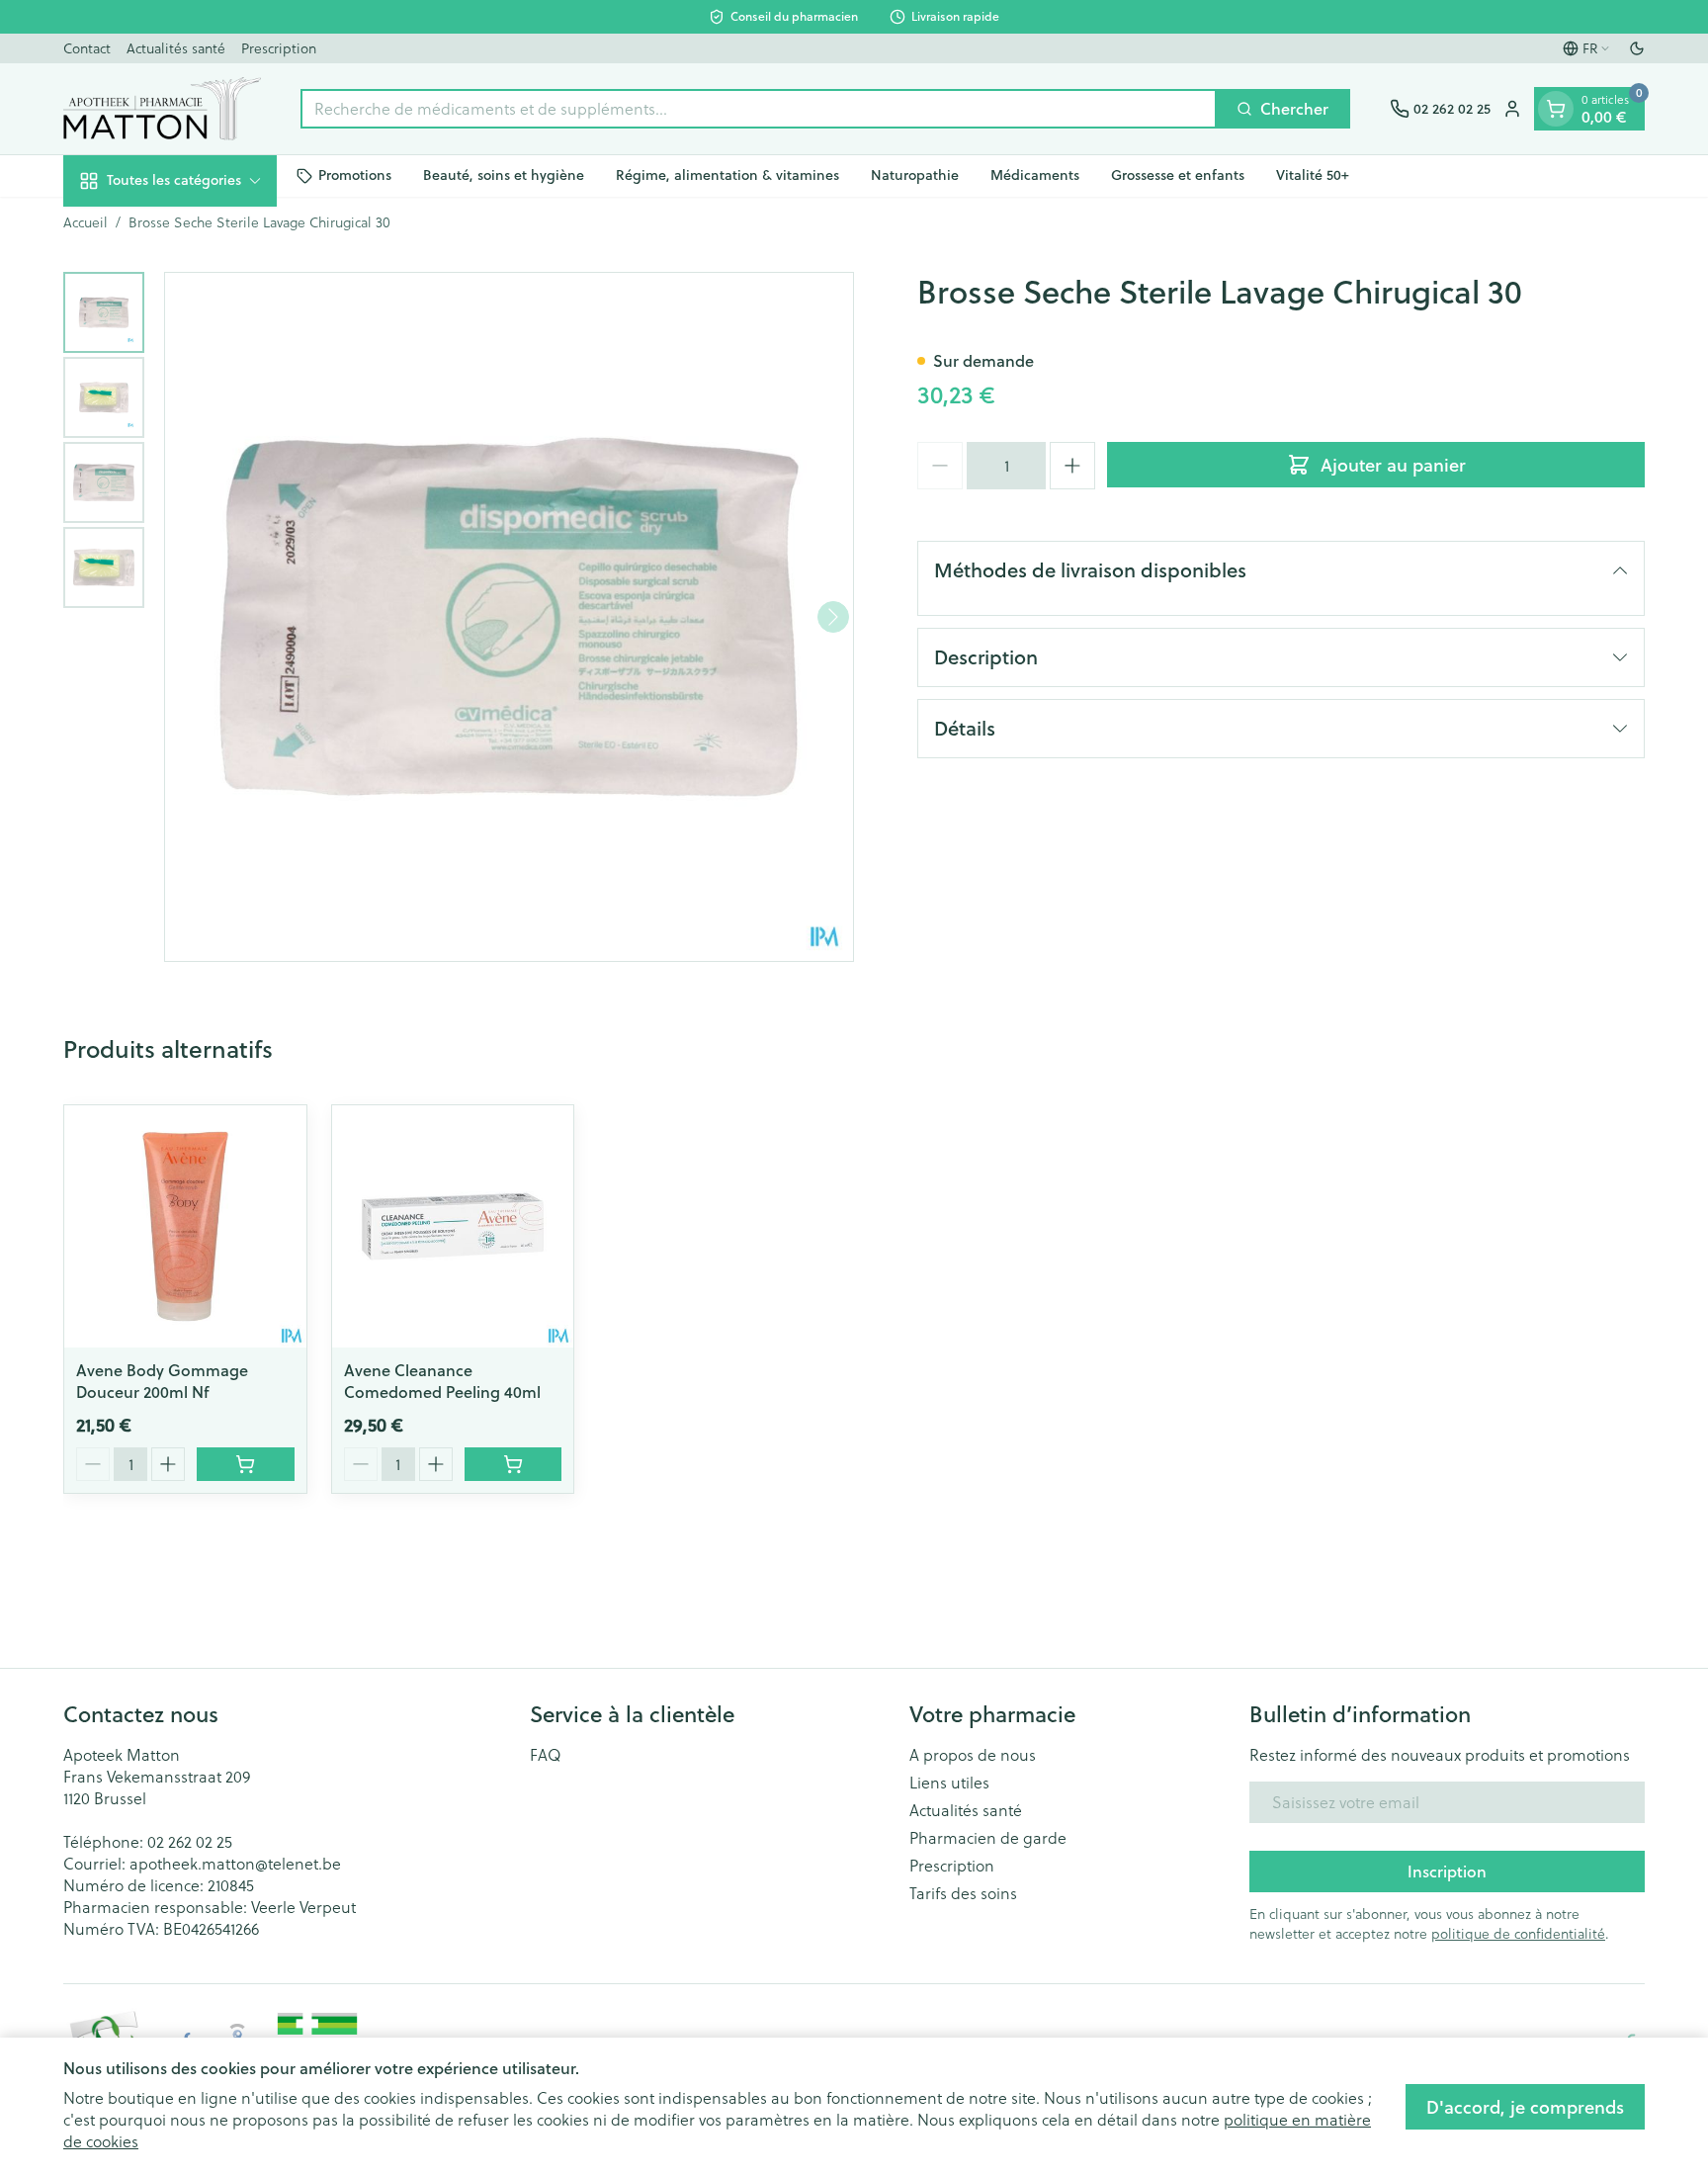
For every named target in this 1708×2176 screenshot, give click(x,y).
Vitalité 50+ (1313, 175)
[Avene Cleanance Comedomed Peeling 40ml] (453, 1226)
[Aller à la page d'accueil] (162, 109)
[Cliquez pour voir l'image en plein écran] (509, 617)
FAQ (546, 1755)
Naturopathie (915, 175)
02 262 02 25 (190, 1842)
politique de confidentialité (1518, 1934)
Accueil (85, 222)
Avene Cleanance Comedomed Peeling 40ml (442, 1381)
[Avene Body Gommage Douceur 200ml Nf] (185, 1226)
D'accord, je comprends (1525, 2107)
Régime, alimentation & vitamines (727, 175)
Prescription (279, 48)
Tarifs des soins (963, 1893)
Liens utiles (949, 1783)
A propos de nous (973, 1755)
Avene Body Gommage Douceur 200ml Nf (162, 1381)
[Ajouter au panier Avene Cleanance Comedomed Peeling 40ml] (513, 1464)
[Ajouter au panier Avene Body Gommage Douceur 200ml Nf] (246, 1464)
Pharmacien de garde (988, 1838)
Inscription (1447, 1871)
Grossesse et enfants (1178, 175)
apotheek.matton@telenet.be (235, 1864)
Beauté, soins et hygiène (504, 175)
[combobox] (759, 109)
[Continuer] (833, 617)
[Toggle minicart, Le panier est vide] (1556, 109)
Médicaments (1035, 175)
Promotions (355, 175)
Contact (87, 48)
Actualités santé (176, 48)
